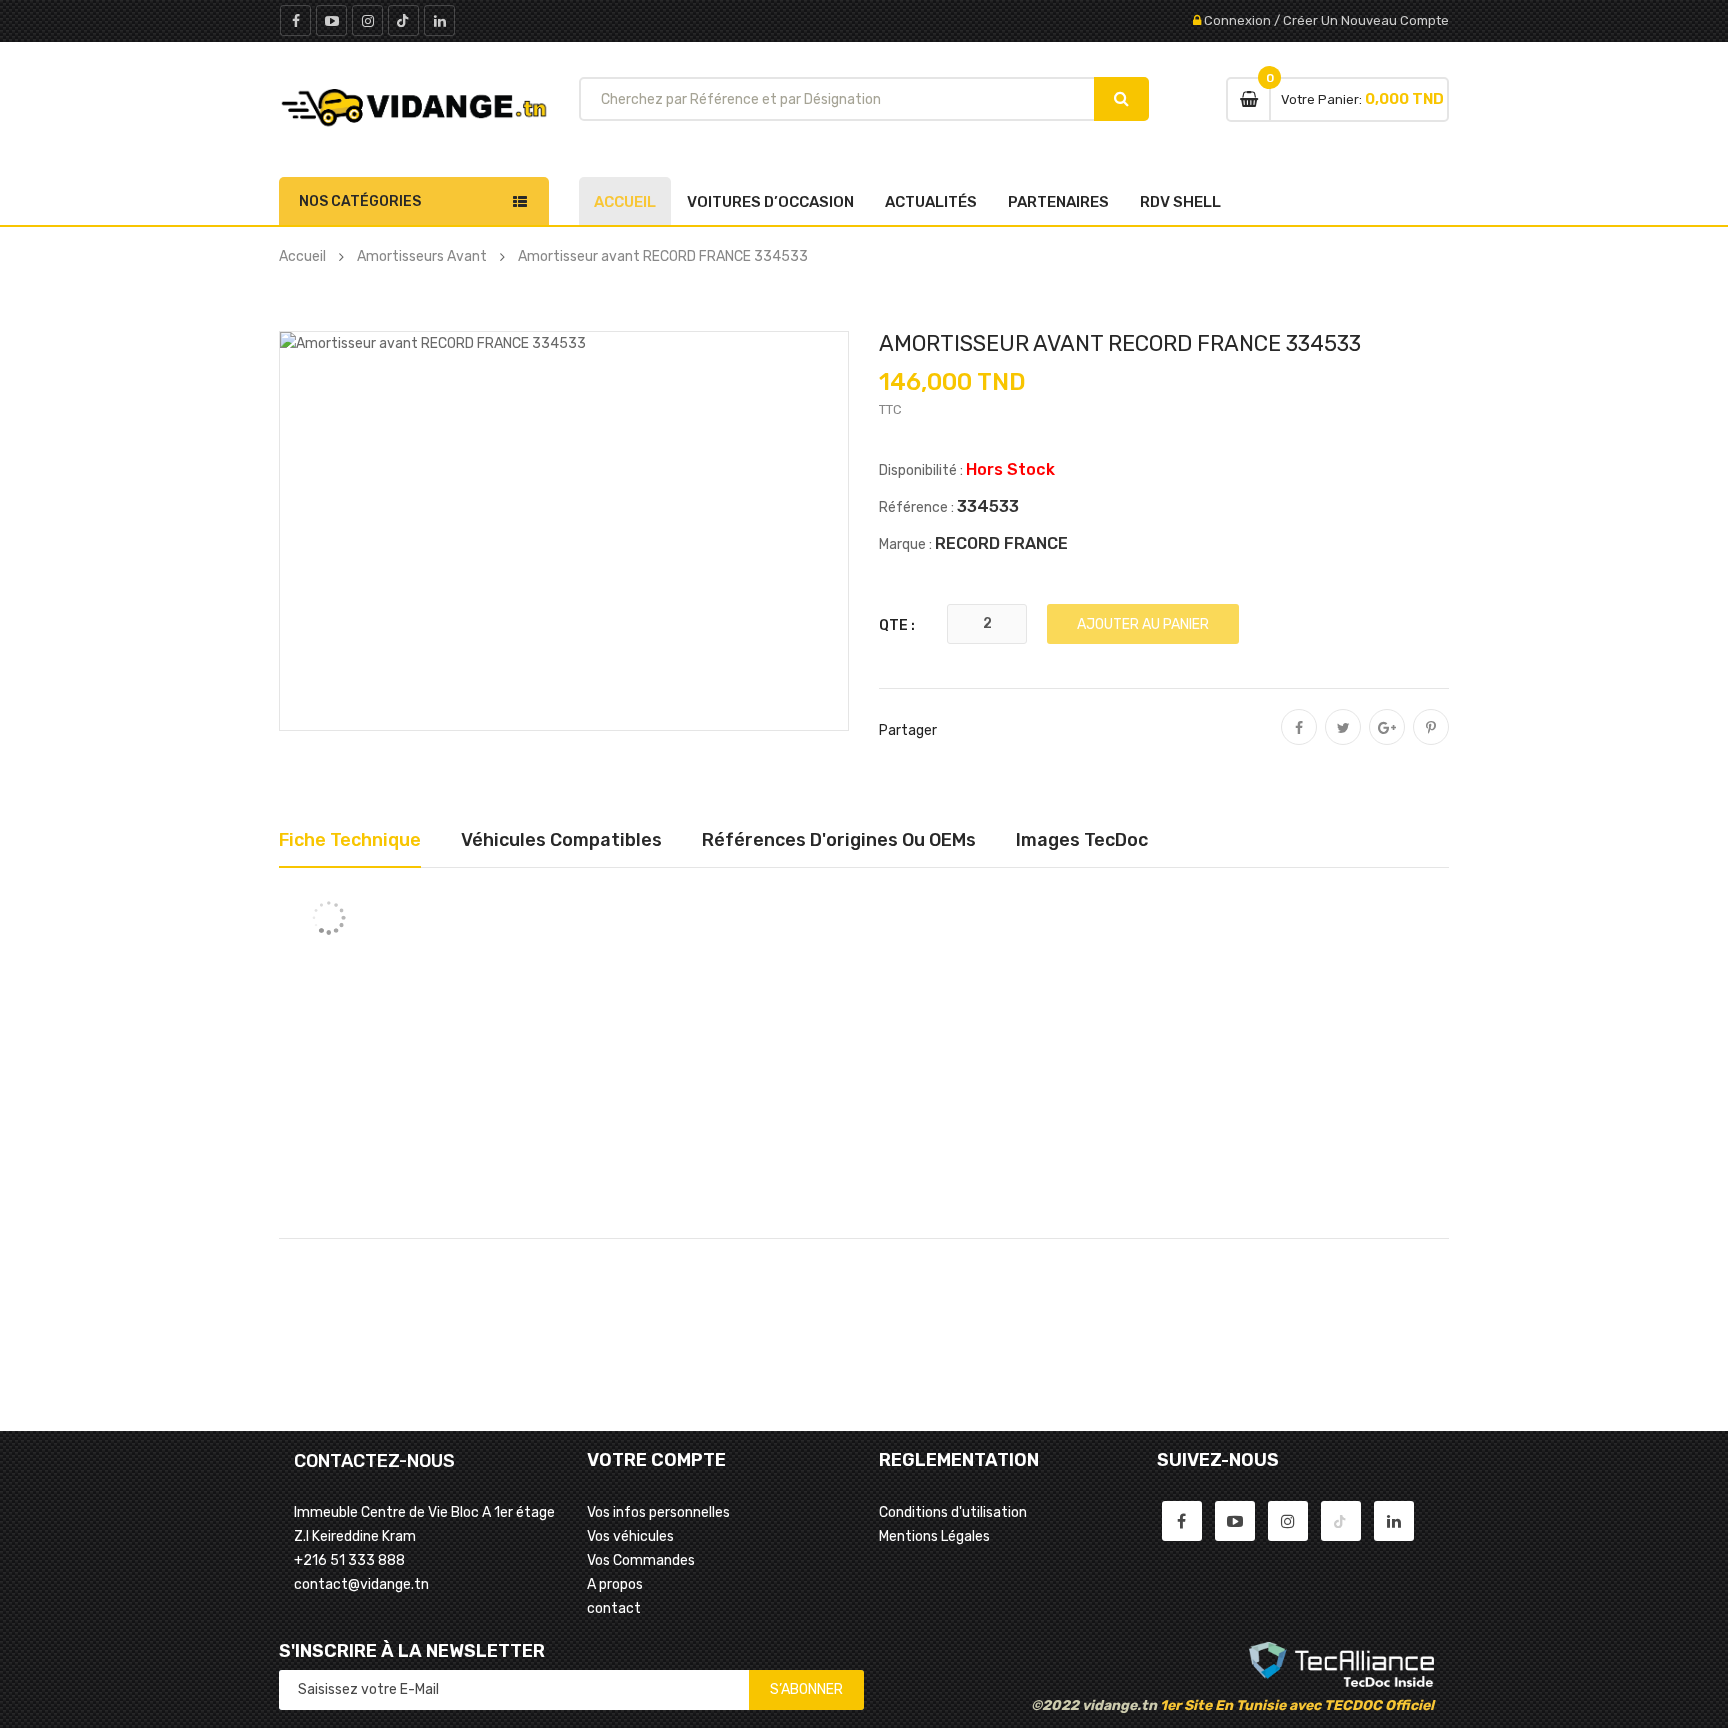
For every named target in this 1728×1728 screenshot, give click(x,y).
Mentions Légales (934, 1536)
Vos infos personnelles (658, 1512)
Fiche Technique (350, 840)
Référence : (916, 507)
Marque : (905, 544)
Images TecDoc (1082, 840)
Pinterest (1431, 741)
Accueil (625, 202)
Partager (1299, 741)
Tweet (1343, 741)
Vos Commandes (641, 1560)
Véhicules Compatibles (561, 840)
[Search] (1121, 99)
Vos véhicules (630, 1536)
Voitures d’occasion (770, 202)
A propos (615, 1584)
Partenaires (1058, 202)
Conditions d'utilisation (953, 1512)
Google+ (1387, 741)
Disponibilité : (921, 470)
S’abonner (806, 1689)
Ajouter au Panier (1143, 624)
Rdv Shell (1180, 202)
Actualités (931, 202)
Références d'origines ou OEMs (839, 840)
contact (614, 1608)
